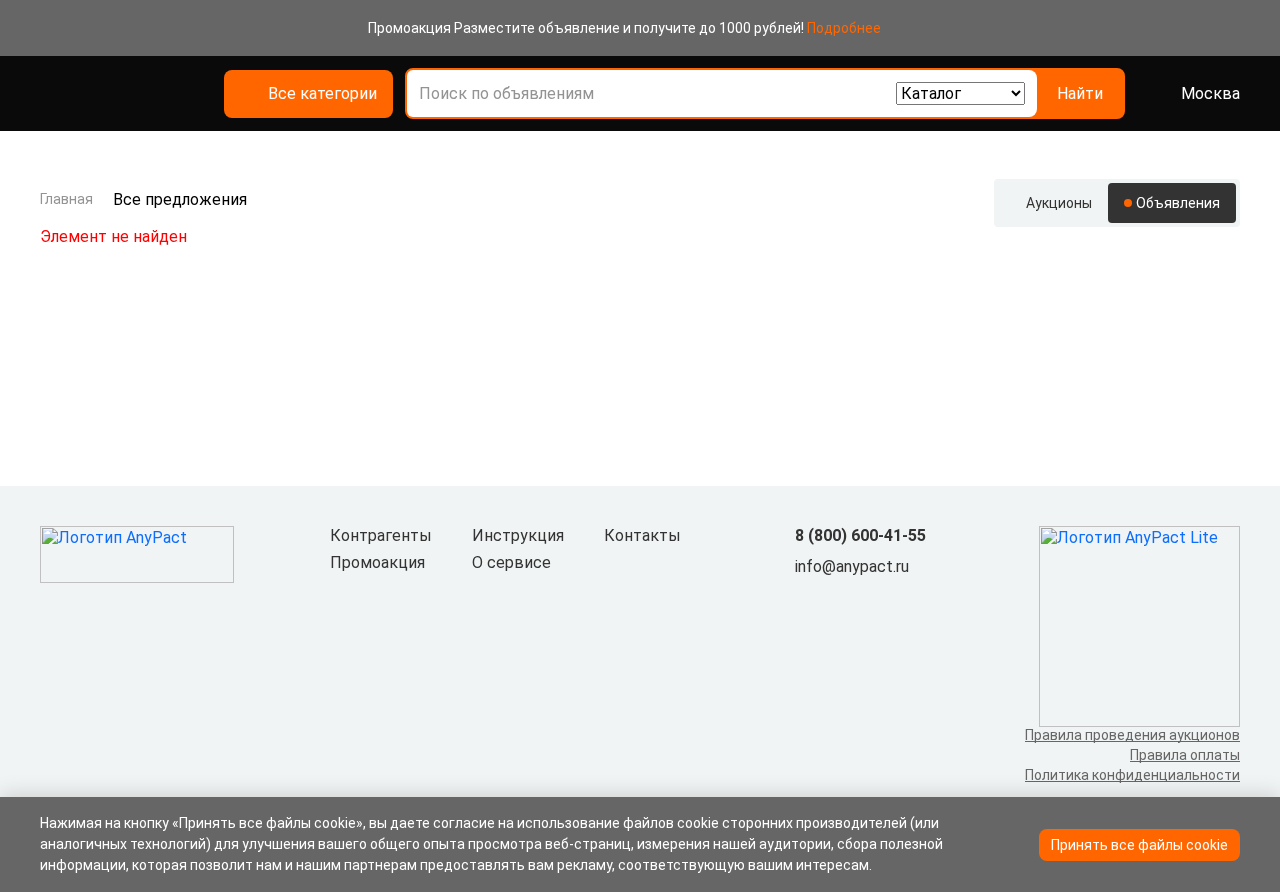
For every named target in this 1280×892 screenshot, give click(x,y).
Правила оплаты (1185, 755)
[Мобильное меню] (52, 94)
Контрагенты (381, 535)
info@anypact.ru (852, 566)
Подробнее (844, 28)
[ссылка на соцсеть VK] (807, 600)
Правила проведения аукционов (1132, 735)
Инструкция (518, 535)
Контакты (642, 535)
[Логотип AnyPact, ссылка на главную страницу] (144, 94)
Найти (1080, 93)
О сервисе (511, 562)
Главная (66, 199)
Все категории (322, 93)
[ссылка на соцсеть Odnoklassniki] (839, 600)
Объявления (1178, 203)
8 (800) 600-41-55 (860, 535)
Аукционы (1059, 203)
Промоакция (377, 562)
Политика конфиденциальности (1132, 775)
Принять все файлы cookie (1139, 845)
